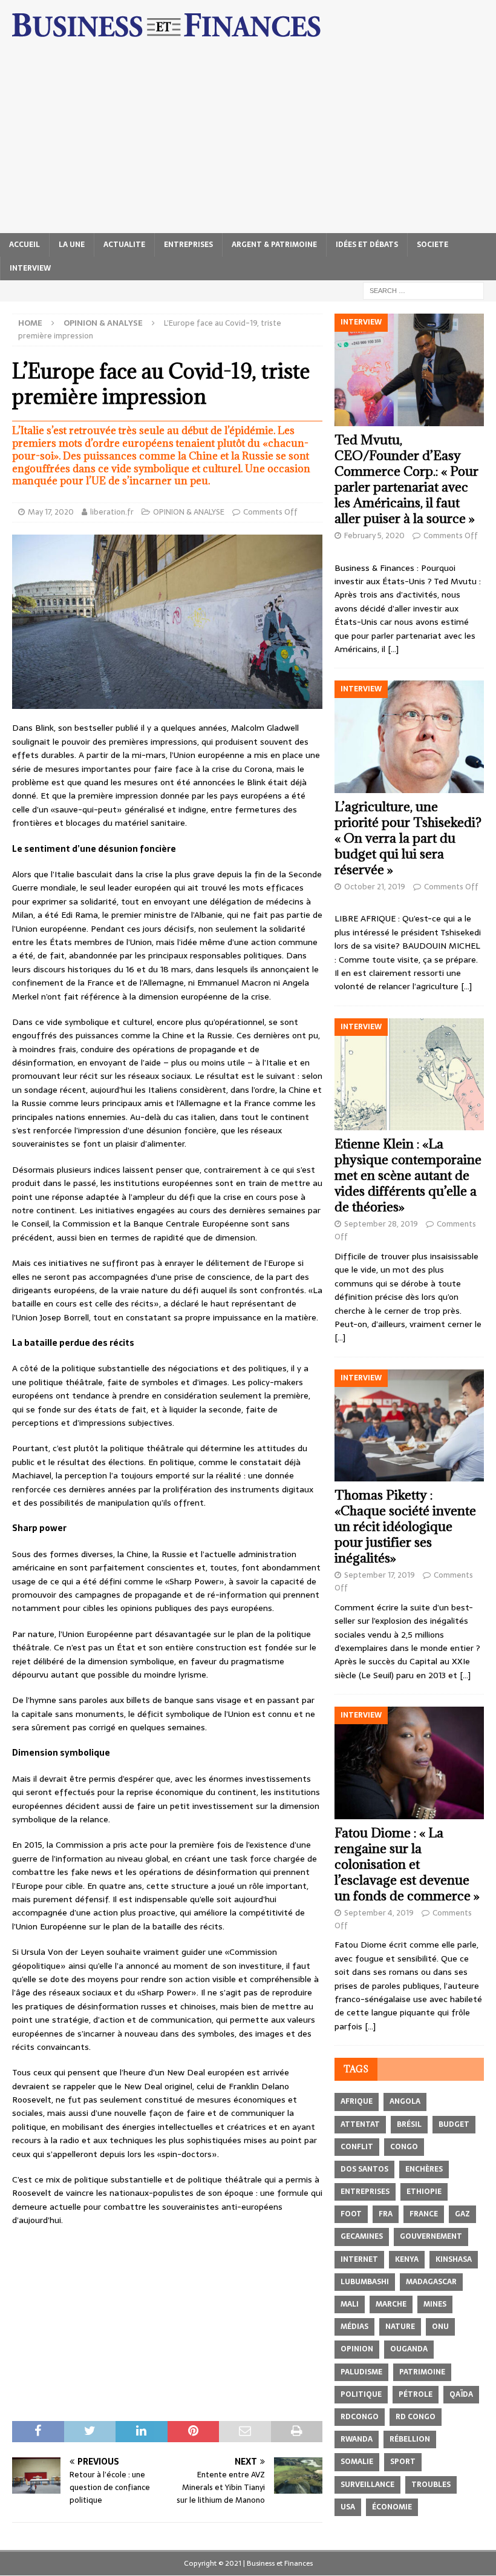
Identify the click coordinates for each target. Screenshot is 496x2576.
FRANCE (424, 2214)
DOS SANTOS (364, 2169)
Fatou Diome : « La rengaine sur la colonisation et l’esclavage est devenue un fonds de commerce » (407, 1864)
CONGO (404, 2147)
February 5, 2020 (374, 535)
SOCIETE (432, 245)
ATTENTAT (360, 2124)
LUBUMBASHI (365, 2282)
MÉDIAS (354, 2327)
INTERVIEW (30, 268)
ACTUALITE (124, 245)
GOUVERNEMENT (431, 2236)
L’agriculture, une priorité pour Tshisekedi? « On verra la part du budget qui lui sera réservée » (408, 838)
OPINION (357, 2349)
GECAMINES (362, 2236)
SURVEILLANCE (367, 2485)
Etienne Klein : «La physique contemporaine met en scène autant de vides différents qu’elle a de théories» (408, 1175)
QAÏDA (461, 2394)
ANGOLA (405, 2101)
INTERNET (359, 2259)
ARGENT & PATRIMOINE (274, 245)
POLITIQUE (361, 2394)
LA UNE (72, 245)
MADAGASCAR (431, 2282)
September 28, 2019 (381, 1224)
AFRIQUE (357, 2101)
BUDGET (454, 2124)
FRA (386, 2214)
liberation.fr (112, 512)
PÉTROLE (416, 2394)
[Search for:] (423, 290)
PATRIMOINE (422, 2372)
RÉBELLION (410, 2439)
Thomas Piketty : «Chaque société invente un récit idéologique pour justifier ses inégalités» (405, 1527)
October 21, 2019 (375, 887)
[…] (393, 649)
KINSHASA (454, 2259)
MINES (435, 2304)
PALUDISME (361, 2372)
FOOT (351, 2214)
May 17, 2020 (51, 512)
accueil (24, 245)
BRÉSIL (409, 2124)
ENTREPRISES (188, 245)
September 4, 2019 (379, 1913)
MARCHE (391, 2304)
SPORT (403, 2462)
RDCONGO (360, 2417)
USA (348, 2507)
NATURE (400, 2327)
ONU (440, 2327)
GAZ (462, 2214)
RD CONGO (416, 2417)
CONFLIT (357, 2147)
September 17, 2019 (380, 1575)
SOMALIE (357, 2462)
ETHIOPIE (424, 2192)
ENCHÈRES (424, 2169)
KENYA (407, 2259)
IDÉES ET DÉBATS (367, 245)
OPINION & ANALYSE (189, 512)
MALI (350, 2304)
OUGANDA (409, 2349)
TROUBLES (431, 2485)
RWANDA (357, 2439)
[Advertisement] (248, 142)
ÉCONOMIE (392, 2507)
